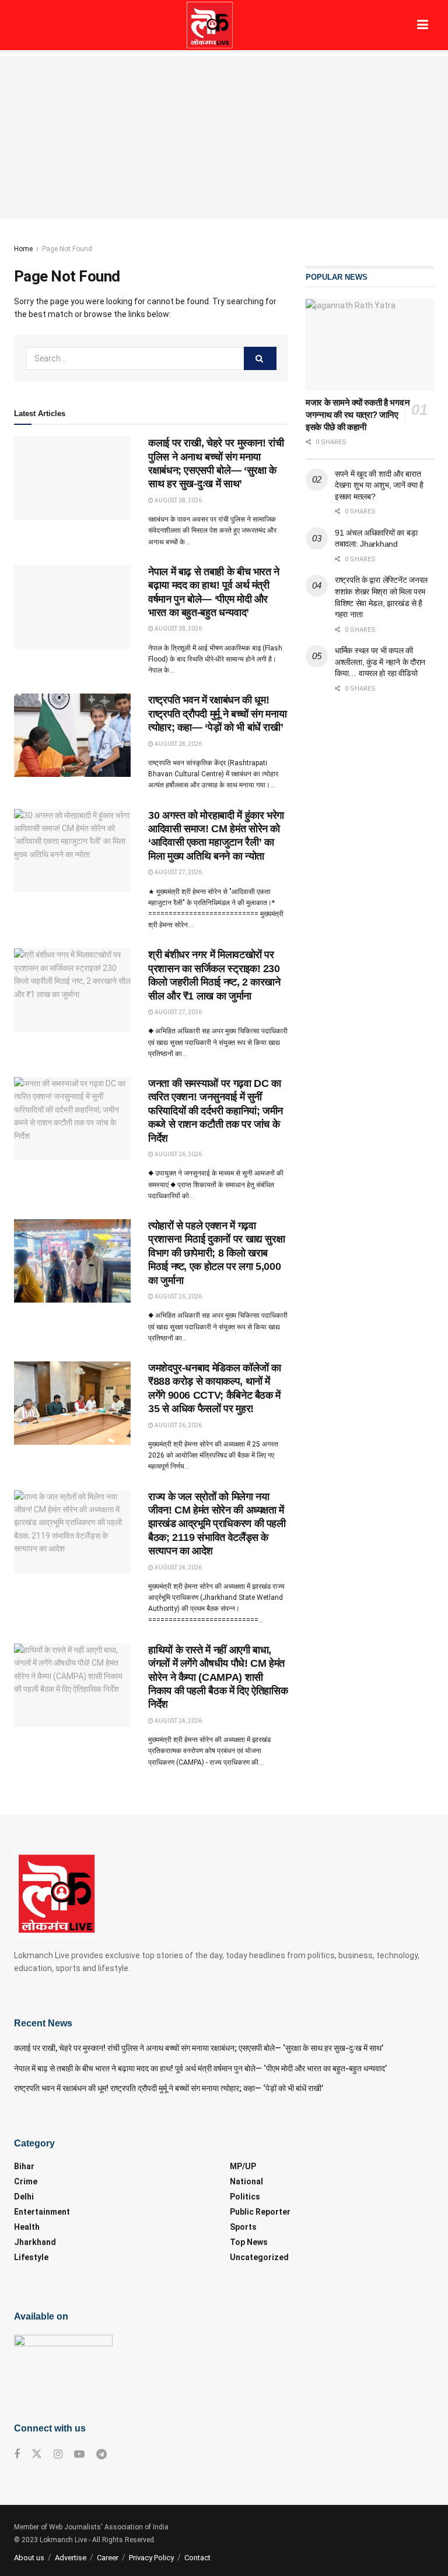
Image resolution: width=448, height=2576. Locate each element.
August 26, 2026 (178, 1154)
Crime (26, 2181)
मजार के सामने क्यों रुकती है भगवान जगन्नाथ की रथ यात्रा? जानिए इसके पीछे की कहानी (358, 415)
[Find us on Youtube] (79, 2454)
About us (29, 2558)
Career (108, 2558)
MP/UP (243, 2166)
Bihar (24, 2166)
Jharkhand (35, 2242)
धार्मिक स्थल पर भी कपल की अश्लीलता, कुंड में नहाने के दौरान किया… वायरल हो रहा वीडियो (380, 662)
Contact (197, 2558)
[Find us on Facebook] (17, 2454)
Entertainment (42, 2212)
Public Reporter (260, 2212)
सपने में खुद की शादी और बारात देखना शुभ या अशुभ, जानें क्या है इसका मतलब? (379, 485)
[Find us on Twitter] (37, 2454)
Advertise (71, 2558)
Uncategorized (259, 2257)
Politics (245, 2197)
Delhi (24, 2197)
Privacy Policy (151, 2558)
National (246, 2181)
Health (27, 2227)
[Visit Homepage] (209, 25)
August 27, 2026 (178, 872)
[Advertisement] (224, 138)
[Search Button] (260, 358)
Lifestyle (31, 2257)
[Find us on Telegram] (101, 2454)
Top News (249, 2242)
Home (23, 249)
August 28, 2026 (178, 500)
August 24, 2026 (178, 1567)
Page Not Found (67, 249)
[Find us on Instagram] (58, 2454)
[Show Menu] (423, 25)
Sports (243, 2227)
